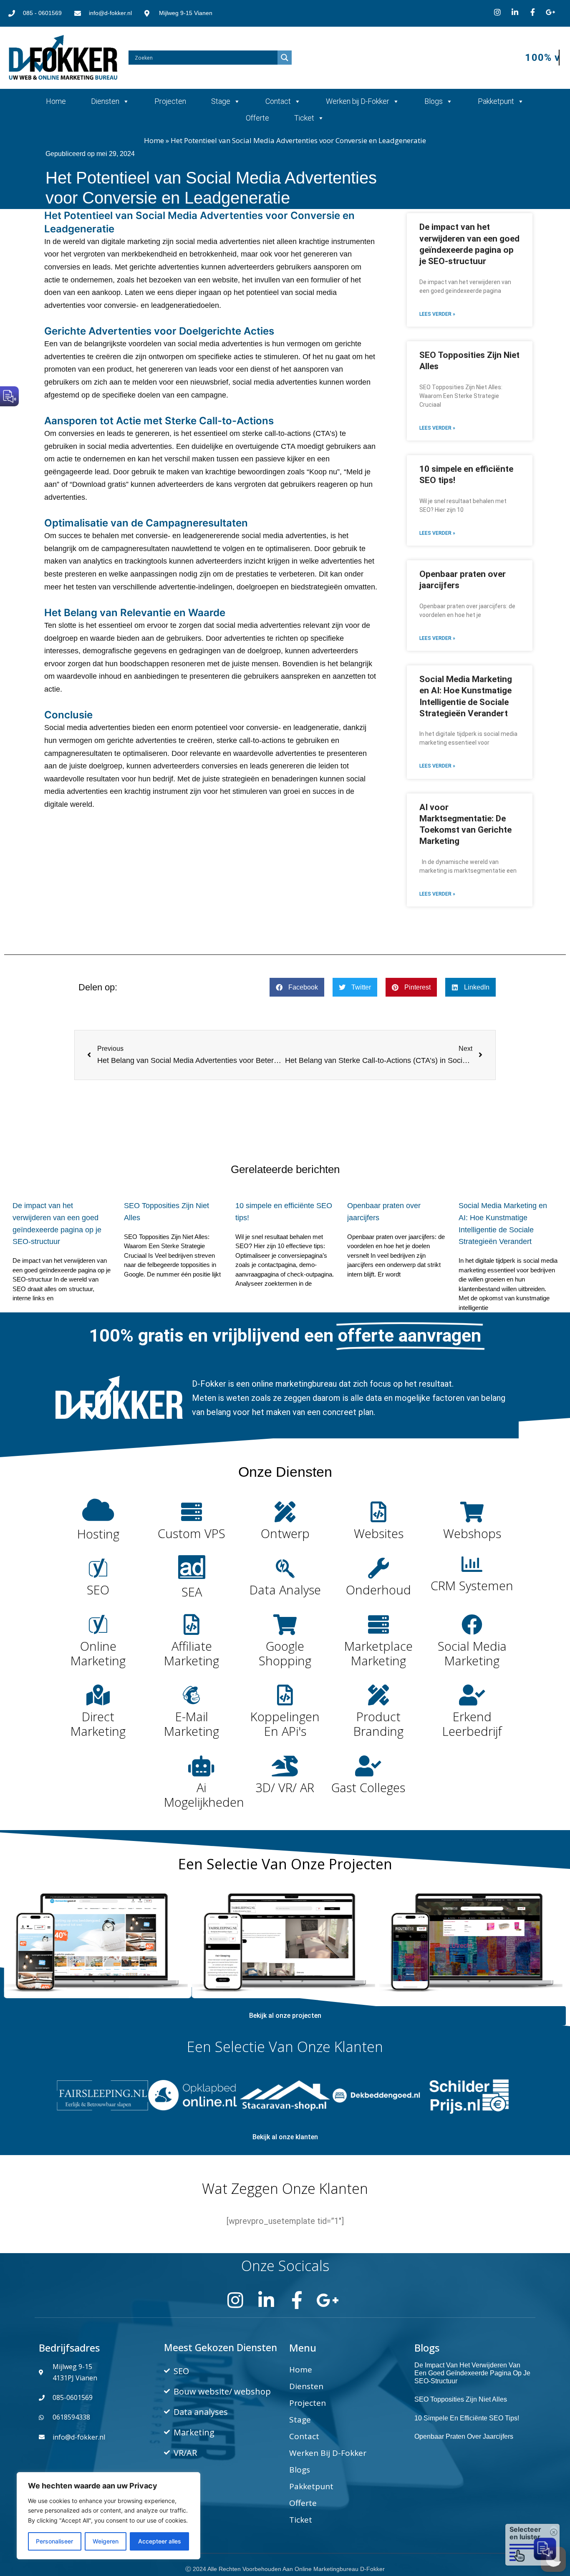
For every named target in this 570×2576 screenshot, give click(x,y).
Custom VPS (192, 1533)
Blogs (434, 101)
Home (56, 101)
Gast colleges (368, 1787)
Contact (278, 101)
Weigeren (106, 2541)
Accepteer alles (160, 2541)
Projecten (170, 101)
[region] (108, 2516)
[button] (297, 987)
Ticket (304, 118)
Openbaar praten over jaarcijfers (464, 2436)
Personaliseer (54, 2541)
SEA (192, 1592)
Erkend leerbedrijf (472, 1724)
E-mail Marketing (192, 1724)
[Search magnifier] (285, 58)
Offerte (257, 118)
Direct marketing (98, 1724)
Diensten (105, 101)
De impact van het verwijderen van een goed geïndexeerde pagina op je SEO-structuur (472, 2373)
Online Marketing (98, 1653)
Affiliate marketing (192, 1653)
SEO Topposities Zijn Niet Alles (461, 2399)
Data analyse (285, 1590)
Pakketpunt (496, 101)
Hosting (98, 1534)
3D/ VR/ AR (285, 1787)
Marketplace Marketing (378, 1653)
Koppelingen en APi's (285, 1724)
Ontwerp (285, 1533)
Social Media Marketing (472, 1653)
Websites (379, 1533)
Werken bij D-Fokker (358, 101)
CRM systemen (472, 1585)
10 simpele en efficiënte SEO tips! (467, 2418)
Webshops (472, 1533)
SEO (98, 1590)
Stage (221, 101)
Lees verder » (437, 314)
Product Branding (378, 1724)
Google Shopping (285, 1653)
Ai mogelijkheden (204, 1795)
